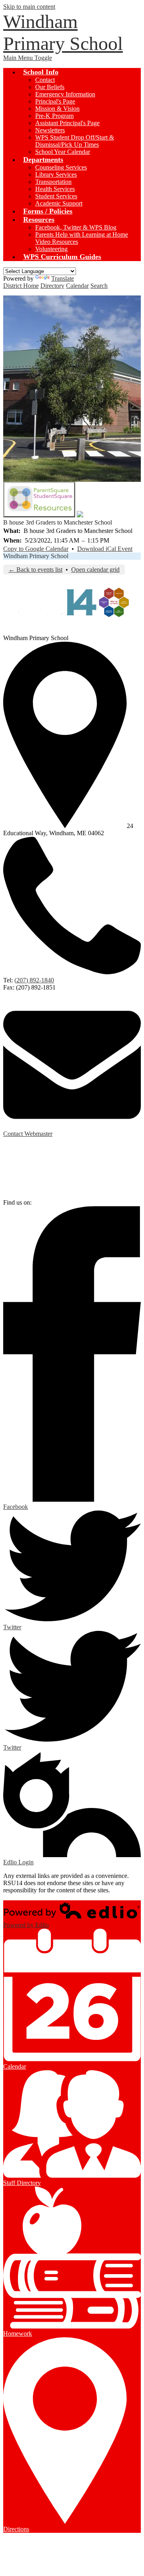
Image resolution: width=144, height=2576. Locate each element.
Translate (63, 278)
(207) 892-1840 (34, 980)
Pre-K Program (54, 116)
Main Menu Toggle (28, 58)
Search (99, 286)
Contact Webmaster (28, 1134)
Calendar (77, 286)
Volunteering (51, 249)
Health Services (55, 189)
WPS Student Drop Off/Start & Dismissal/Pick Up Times (75, 141)
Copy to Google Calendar (36, 549)
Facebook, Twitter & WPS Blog (76, 227)
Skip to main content (29, 7)
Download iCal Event (105, 549)
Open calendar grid (95, 570)
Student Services (56, 196)
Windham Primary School (36, 556)
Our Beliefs (50, 87)
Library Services (56, 175)
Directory (52, 286)
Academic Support (59, 203)
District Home (21, 286)
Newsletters (50, 130)
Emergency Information (65, 94)
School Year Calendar (63, 152)
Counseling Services (61, 167)
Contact (45, 80)
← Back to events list (35, 570)
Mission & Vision (57, 109)
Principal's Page (55, 101)
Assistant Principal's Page (67, 123)
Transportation (53, 182)
